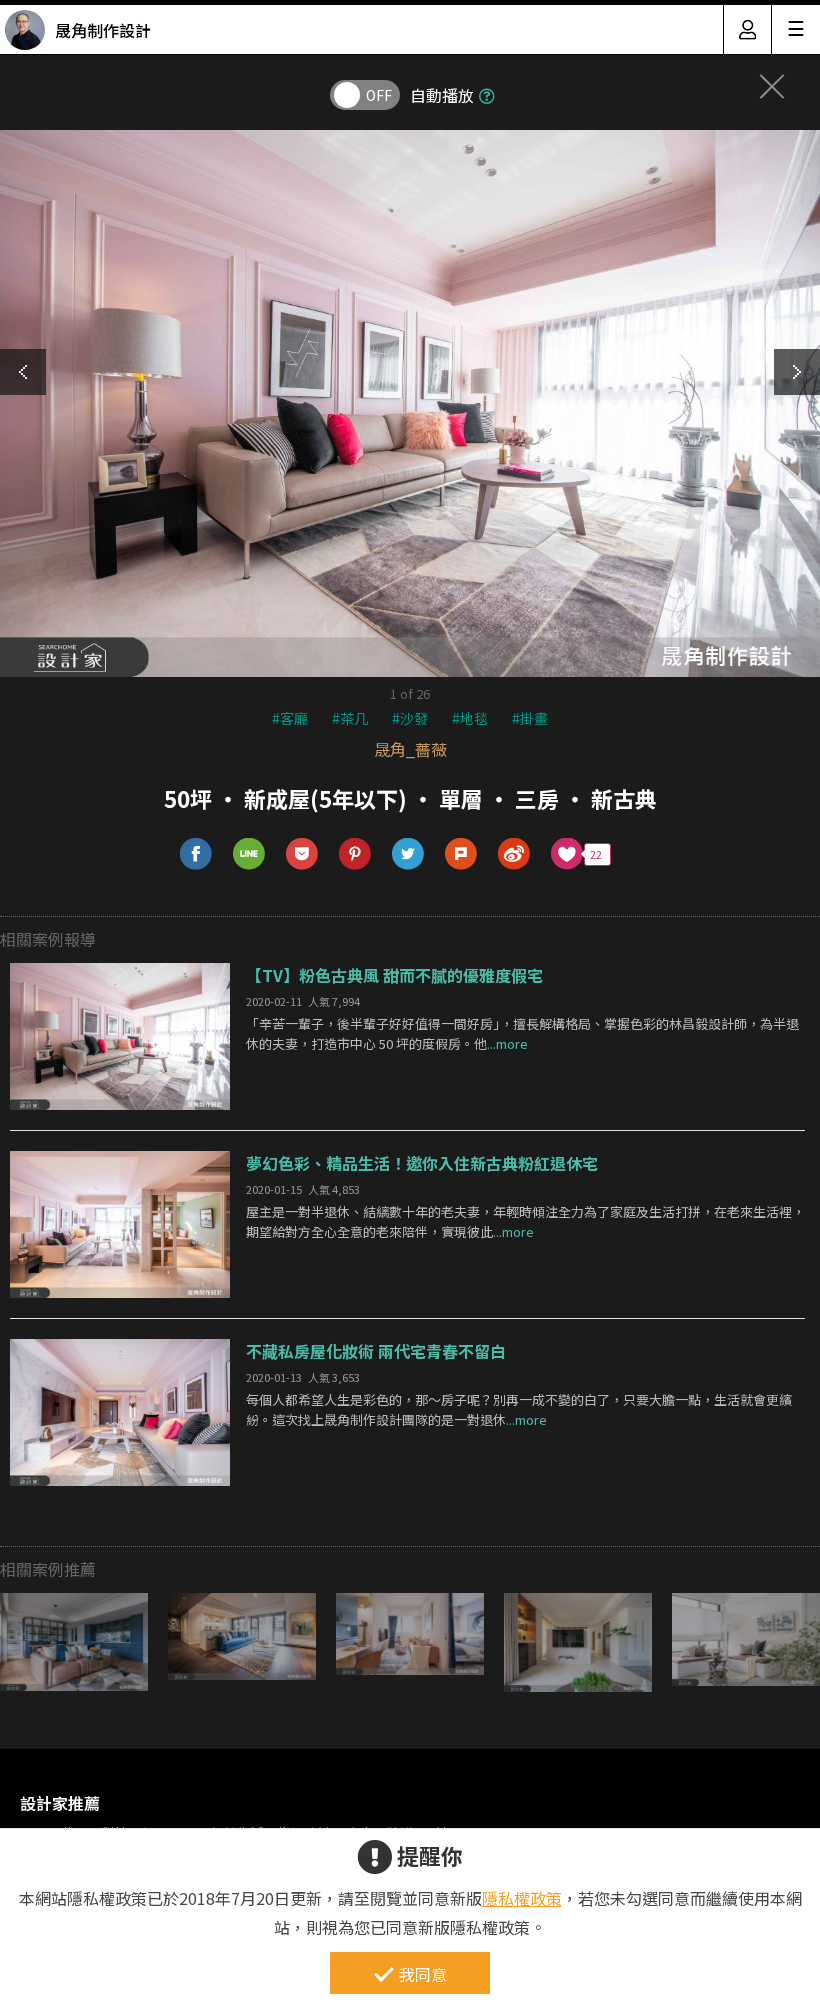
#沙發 (410, 718)
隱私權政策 (522, 1898)
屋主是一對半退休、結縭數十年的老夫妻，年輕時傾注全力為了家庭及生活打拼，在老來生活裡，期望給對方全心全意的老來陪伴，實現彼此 (525, 1222)
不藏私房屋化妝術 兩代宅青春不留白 (376, 1351)
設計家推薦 (60, 1803)
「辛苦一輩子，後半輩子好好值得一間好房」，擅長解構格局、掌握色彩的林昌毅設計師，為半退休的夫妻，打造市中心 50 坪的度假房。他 (522, 1034)
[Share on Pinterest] (355, 854)
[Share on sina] (514, 854)
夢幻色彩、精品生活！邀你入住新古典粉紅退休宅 (422, 1163)
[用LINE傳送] (249, 854)
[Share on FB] (196, 854)
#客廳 (290, 718)
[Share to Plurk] (461, 854)
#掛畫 (530, 718)
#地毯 (470, 718)
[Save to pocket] (302, 854)
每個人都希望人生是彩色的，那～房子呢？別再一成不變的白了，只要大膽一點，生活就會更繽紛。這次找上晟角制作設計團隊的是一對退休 (519, 1410)
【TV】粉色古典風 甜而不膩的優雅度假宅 (394, 975)
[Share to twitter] (408, 854)
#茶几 (350, 718)
